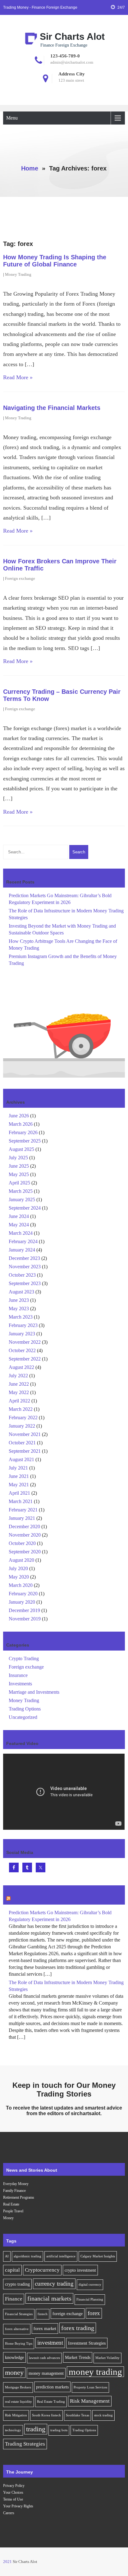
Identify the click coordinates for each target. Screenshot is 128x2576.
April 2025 (19, 1183)
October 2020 (22, 1543)
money (14, 2373)
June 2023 (19, 1300)
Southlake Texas (78, 2415)
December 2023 (24, 1258)
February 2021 (23, 1510)
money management (46, 2373)
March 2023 (21, 1317)
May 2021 (19, 1485)
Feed (17, 1899)
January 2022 (22, 1426)
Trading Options (25, 1709)
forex (94, 2313)
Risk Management (90, 2401)
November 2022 (25, 1342)
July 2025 (18, 1158)
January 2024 (22, 1250)
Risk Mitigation (16, 2415)
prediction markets (52, 2387)
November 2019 (25, 1619)
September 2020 (25, 1552)
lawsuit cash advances (44, 2358)
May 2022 (19, 1392)
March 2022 (21, 1409)
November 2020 (25, 1535)
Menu (12, 118)
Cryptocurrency (42, 2270)
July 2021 (18, 1468)
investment (50, 2343)
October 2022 (22, 1350)
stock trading (103, 2415)
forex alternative (17, 2329)
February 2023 (23, 1325)
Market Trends (78, 2357)
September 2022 (25, 1359)
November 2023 (25, 1267)
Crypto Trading (24, 1658)
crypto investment (80, 2270)
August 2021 (21, 1459)
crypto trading (17, 2284)
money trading (95, 2372)
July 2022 (18, 1376)
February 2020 (23, 1594)
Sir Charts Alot (72, 36)
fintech (43, 2314)
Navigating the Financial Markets (52, 408)
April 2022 (19, 1401)
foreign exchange (68, 2314)
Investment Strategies (87, 2343)
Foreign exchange (20, 578)
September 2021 (25, 1451)
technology (13, 2430)
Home (30, 168)
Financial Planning (90, 2299)
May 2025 (19, 1174)
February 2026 (23, 1132)
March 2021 (21, 1501)
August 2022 (21, 1367)
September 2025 (25, 1141)
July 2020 (18, 1568)
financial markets (49, 2298)
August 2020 (21, 1560)
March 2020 (21, 1585)
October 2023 (22, 1275)
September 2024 (25, 1208)
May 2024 (19, 1225)
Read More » (18, 377)
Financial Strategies (19, 2314)
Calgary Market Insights (98, 2256)
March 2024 (21, 1233)
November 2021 (25, 1434)
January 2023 (22, 1334)
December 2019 (24, 1610)
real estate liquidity (18, 2402)
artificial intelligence (61, 2256)
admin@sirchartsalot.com (72, 62)
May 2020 (19, 1577)
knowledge (14, 2357)
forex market (45, 2328)
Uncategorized (23, 1717)
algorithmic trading (27, 2256)
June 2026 (19, 1116)
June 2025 (19, 1166)
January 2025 (22, 1199)
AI (7, 2256)
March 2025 (21, 1191)
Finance (14, 2299)
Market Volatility (107, 2358)
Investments (20, 1684)
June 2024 (19, 1216)
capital (12, 2270)
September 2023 (25, 1283)
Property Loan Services (90, 2387)
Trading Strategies (25, 2444)
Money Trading (18, 274)
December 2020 (24, 1527)
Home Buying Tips (19, 2344)
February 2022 (23, 1417)
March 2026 (21, 1124)
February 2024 (23, 1241)
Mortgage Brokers (18, 2387)
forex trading (78, 2328)
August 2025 (21, 1149)
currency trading (54, 2284)
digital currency (90, 2285)
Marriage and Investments (34, 1692)
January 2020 (22, 1602)
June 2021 (19, 1476)
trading (36, 2429)
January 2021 (22, 1518)
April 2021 (19, 1493)
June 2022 (19, 1384)
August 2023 (21, 1292)
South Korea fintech (46, 2415)
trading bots (59, 2430)
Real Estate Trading (51, 2402)
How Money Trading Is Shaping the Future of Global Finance (55, 261)
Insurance (18, 1675)
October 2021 (22, 1443)
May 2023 (19, 1308)
